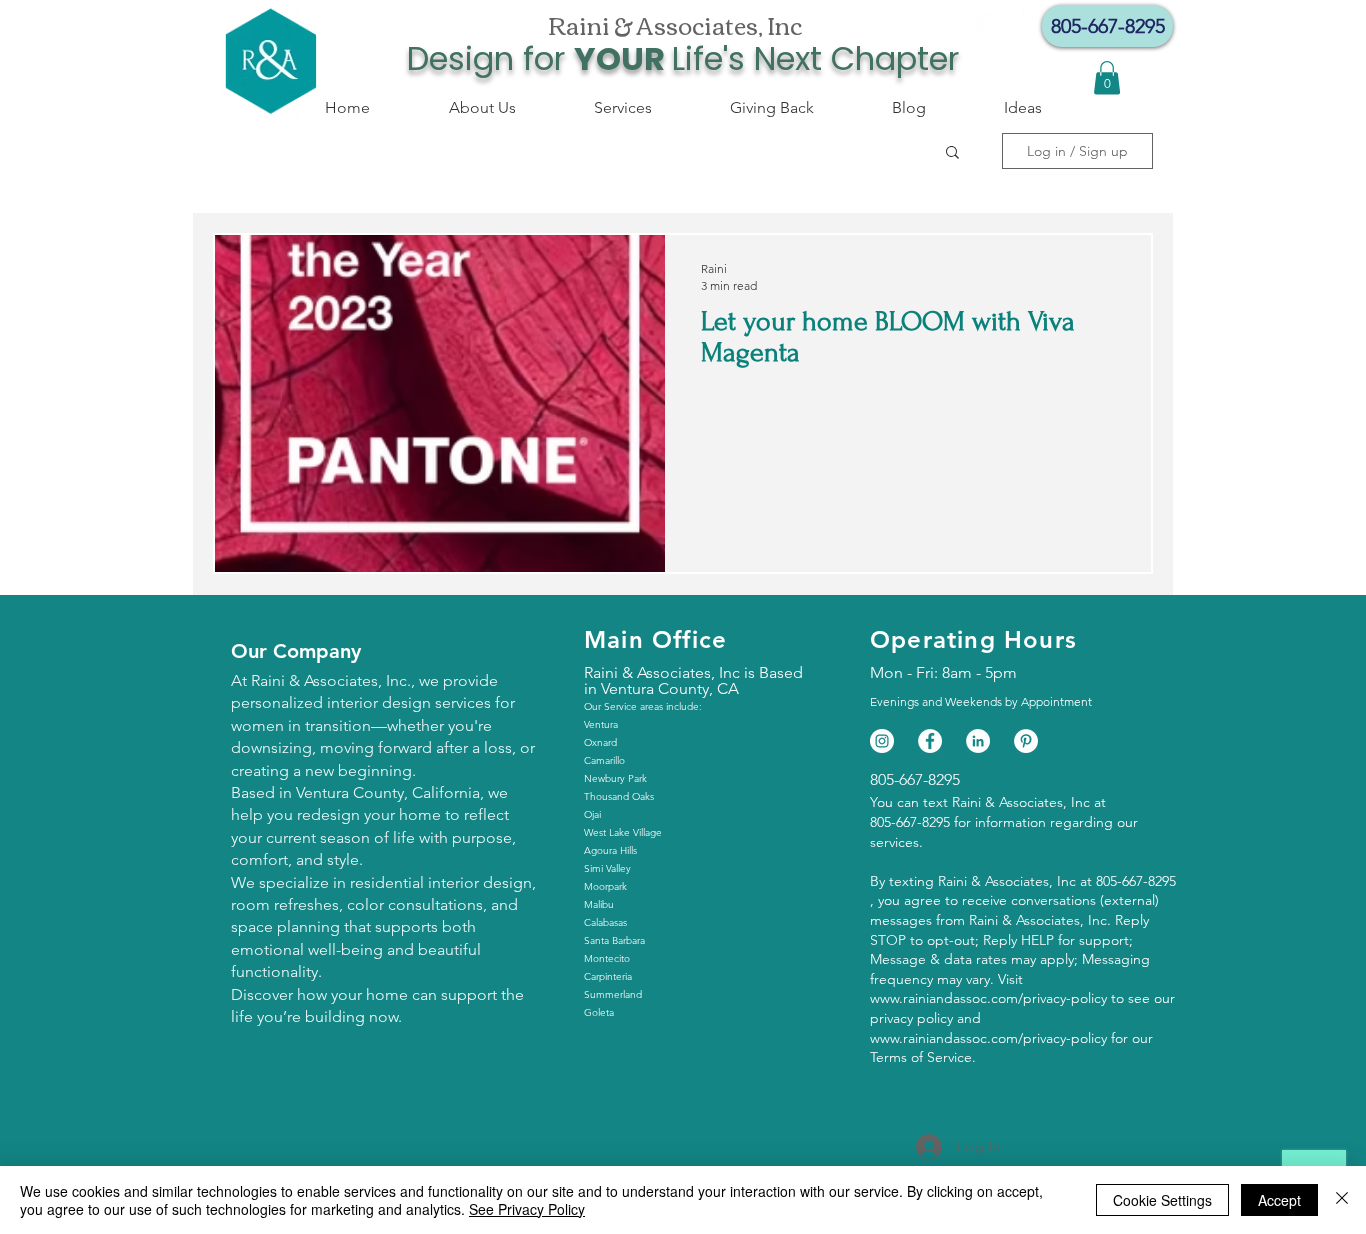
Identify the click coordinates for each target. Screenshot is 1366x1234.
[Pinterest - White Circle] (1026, 741)
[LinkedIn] (978, 741)
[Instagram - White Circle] (987, 25)
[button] (952, 153)
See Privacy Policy (527, 1209)
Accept (1279, 1200)
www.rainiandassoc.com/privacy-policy (988, 998)
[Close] (1342, 1200)
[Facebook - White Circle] (939, 25)
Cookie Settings (1162, 1200)
